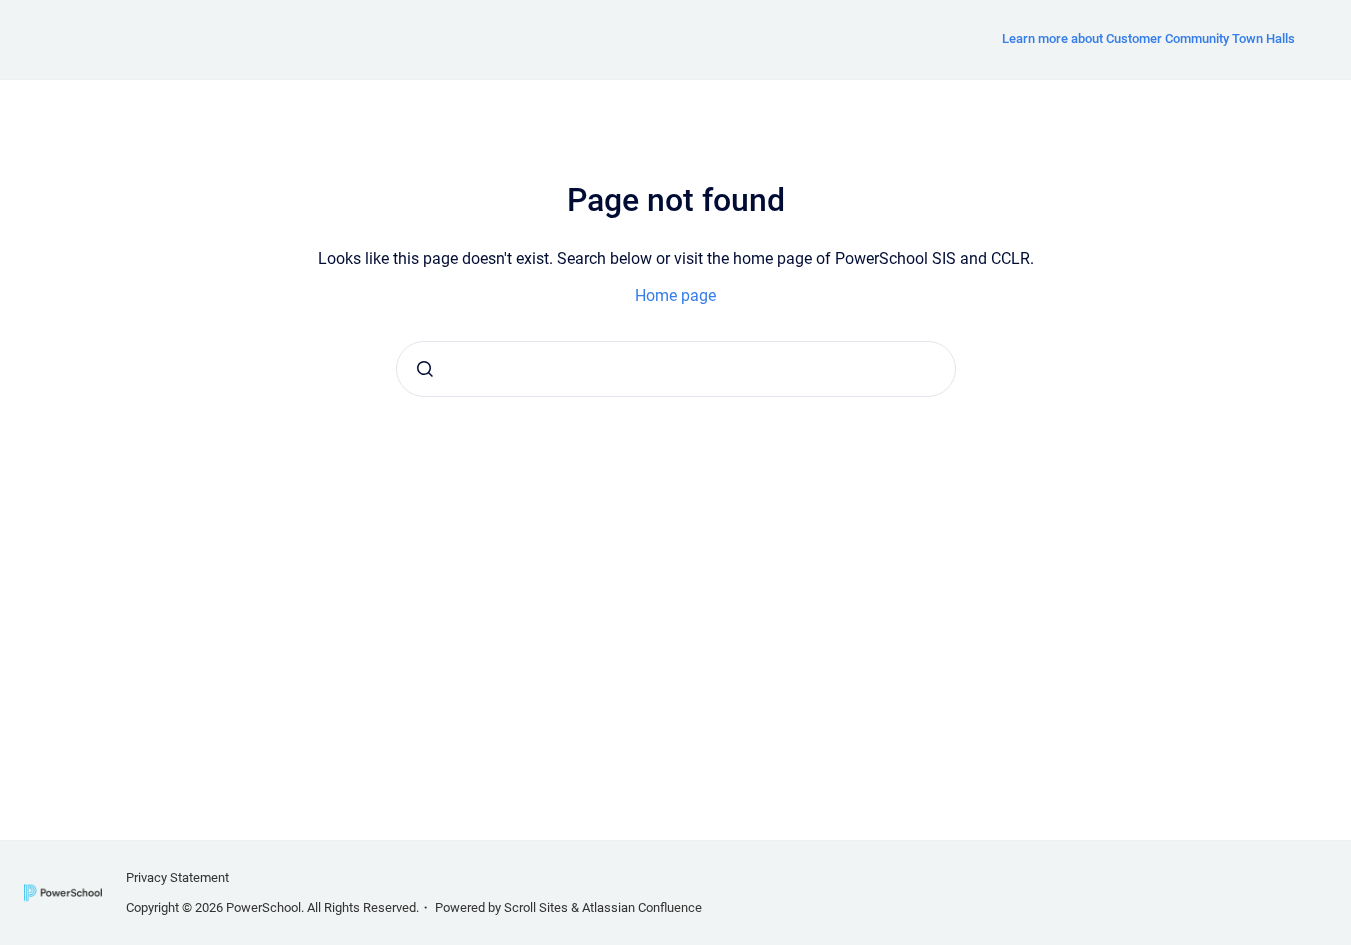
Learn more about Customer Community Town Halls (1148, 38)
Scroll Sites (536, 907)
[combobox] (676, 369)
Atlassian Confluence (642, 907)
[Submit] (425, 369)
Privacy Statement (177, 877)
